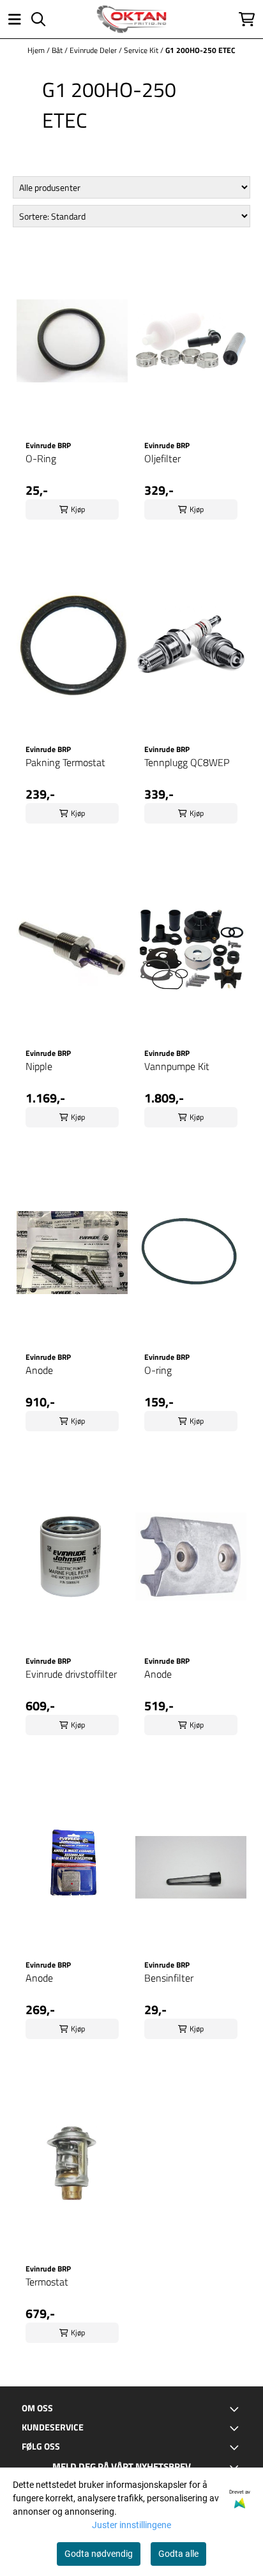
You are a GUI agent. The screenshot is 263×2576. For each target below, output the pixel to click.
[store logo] (131, 19)
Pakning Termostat (65, 762)
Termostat (47, 2282)
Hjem (37, 50)
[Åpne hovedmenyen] (15, 19)
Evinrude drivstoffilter (71, 1674)
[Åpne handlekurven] (247, 19)
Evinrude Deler (94, 50)
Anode (39, 1370)
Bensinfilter (169, 1978)
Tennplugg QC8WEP (187, 762)
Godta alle (178, 2554)
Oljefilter (162, 458)
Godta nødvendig (99, 2554)
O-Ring (41, 458)
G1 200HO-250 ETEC (200, 50)
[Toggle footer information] (236, 2409)
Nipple (39, 1066)
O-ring (158, 1370)
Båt (58, 50)
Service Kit (142, 50)
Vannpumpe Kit (177, 1066)
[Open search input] (38, 19)
